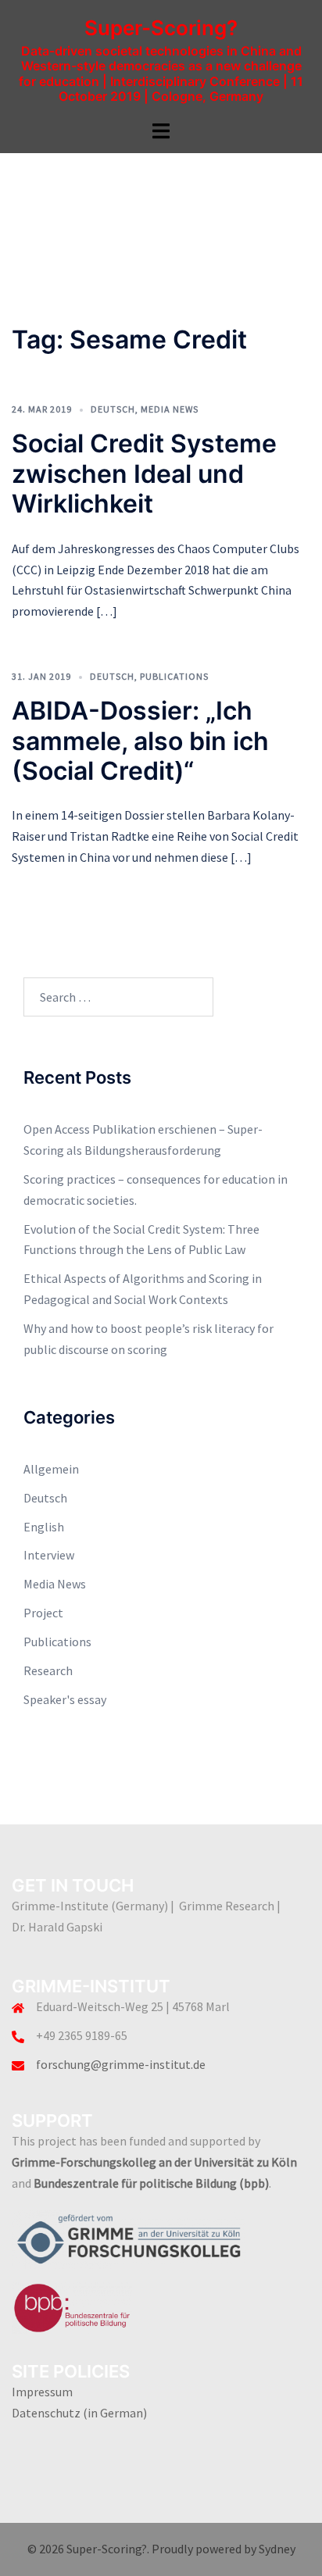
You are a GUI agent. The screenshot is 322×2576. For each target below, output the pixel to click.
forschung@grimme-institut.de (121, 2064)
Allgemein (51, 1469)
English (44, 1527)
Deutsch (113, 409)
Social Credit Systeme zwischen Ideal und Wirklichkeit (144, 473)
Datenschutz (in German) (79, 2413)
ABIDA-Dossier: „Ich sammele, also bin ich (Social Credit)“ (140, 741)
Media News (170, 409)
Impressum (42, 2392)
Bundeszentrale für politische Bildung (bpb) (151, 2183)
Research (48, 1670)
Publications (174, 676)
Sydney (277, 2549)
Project (43, 1613)
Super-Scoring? (161, 28)
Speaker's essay (65, 1699)
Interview (49, 1555)
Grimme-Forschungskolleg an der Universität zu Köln (154, 2162)
